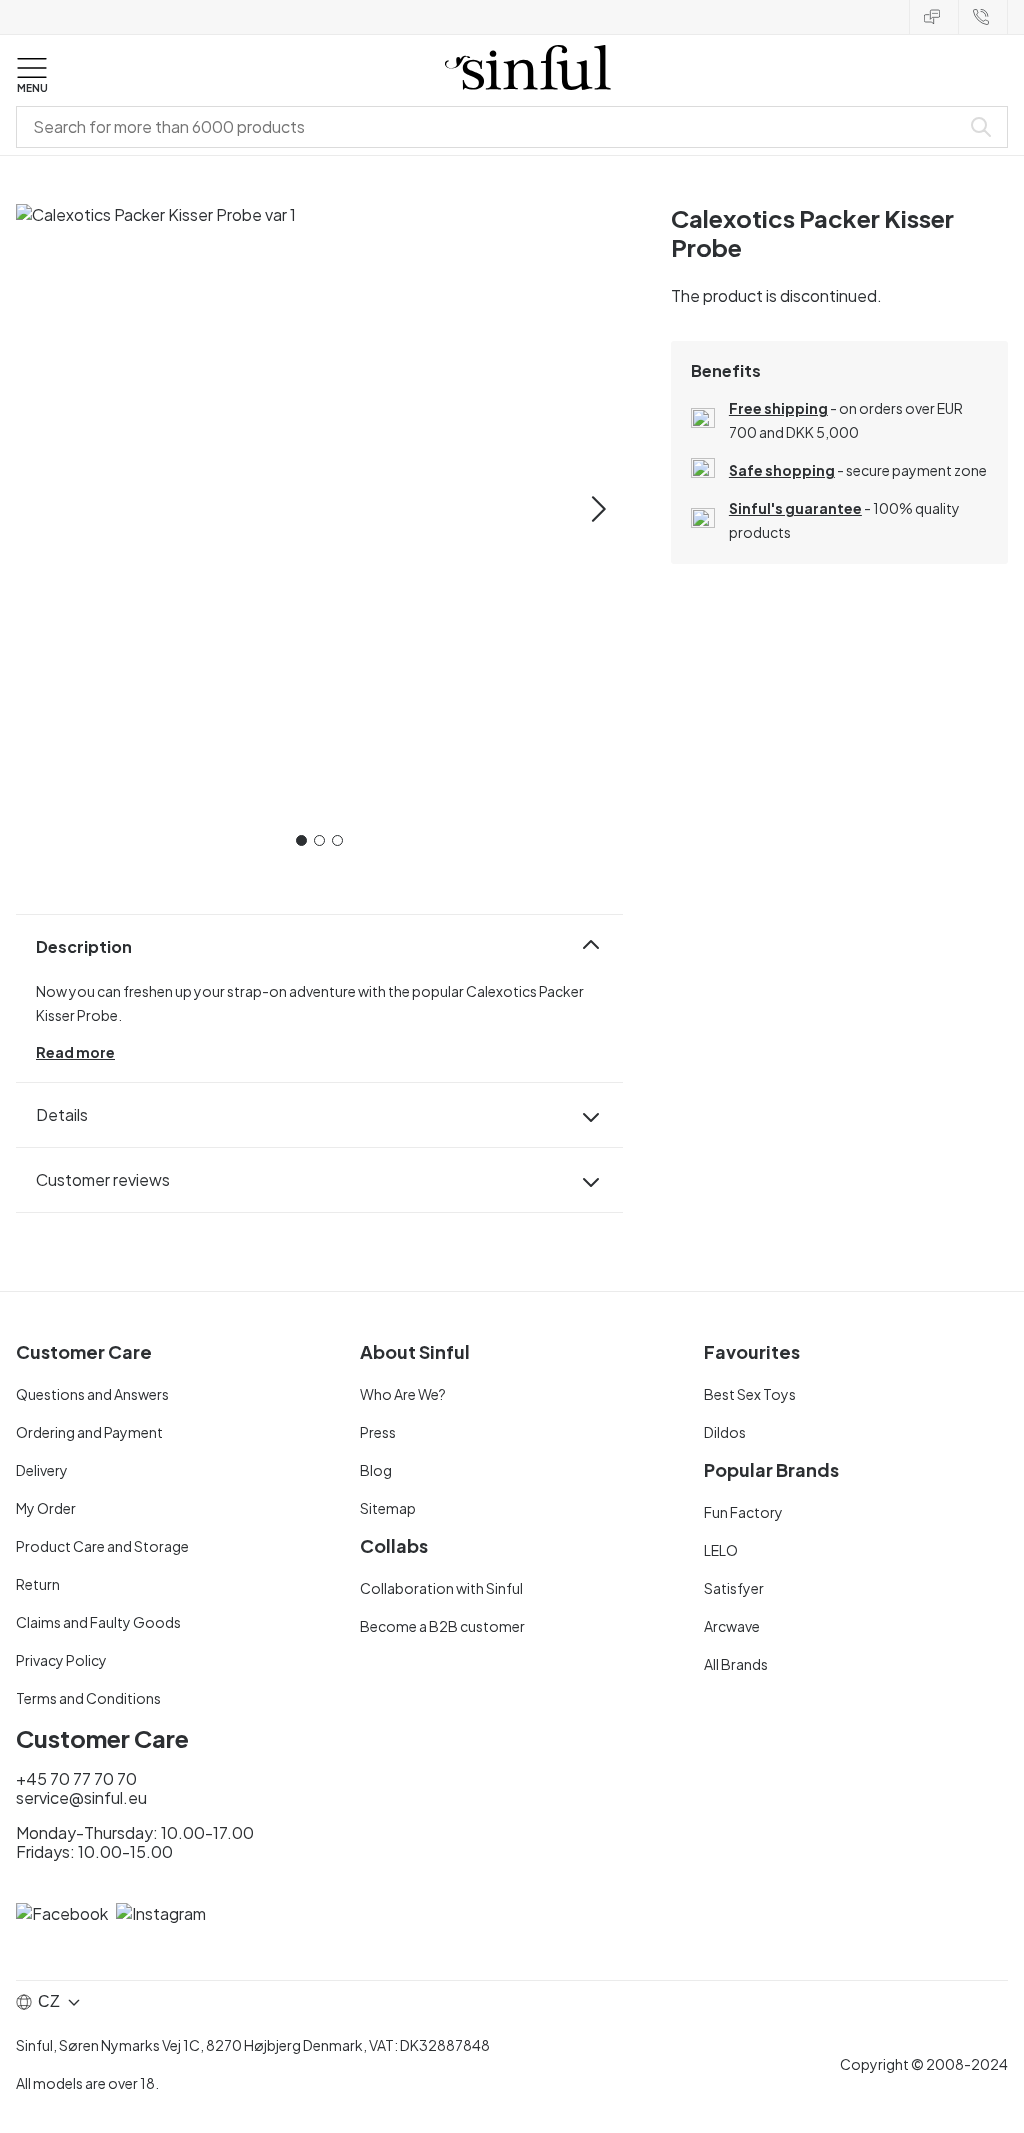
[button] (32, 76)
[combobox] (492, 127)
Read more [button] (75, 1052)
